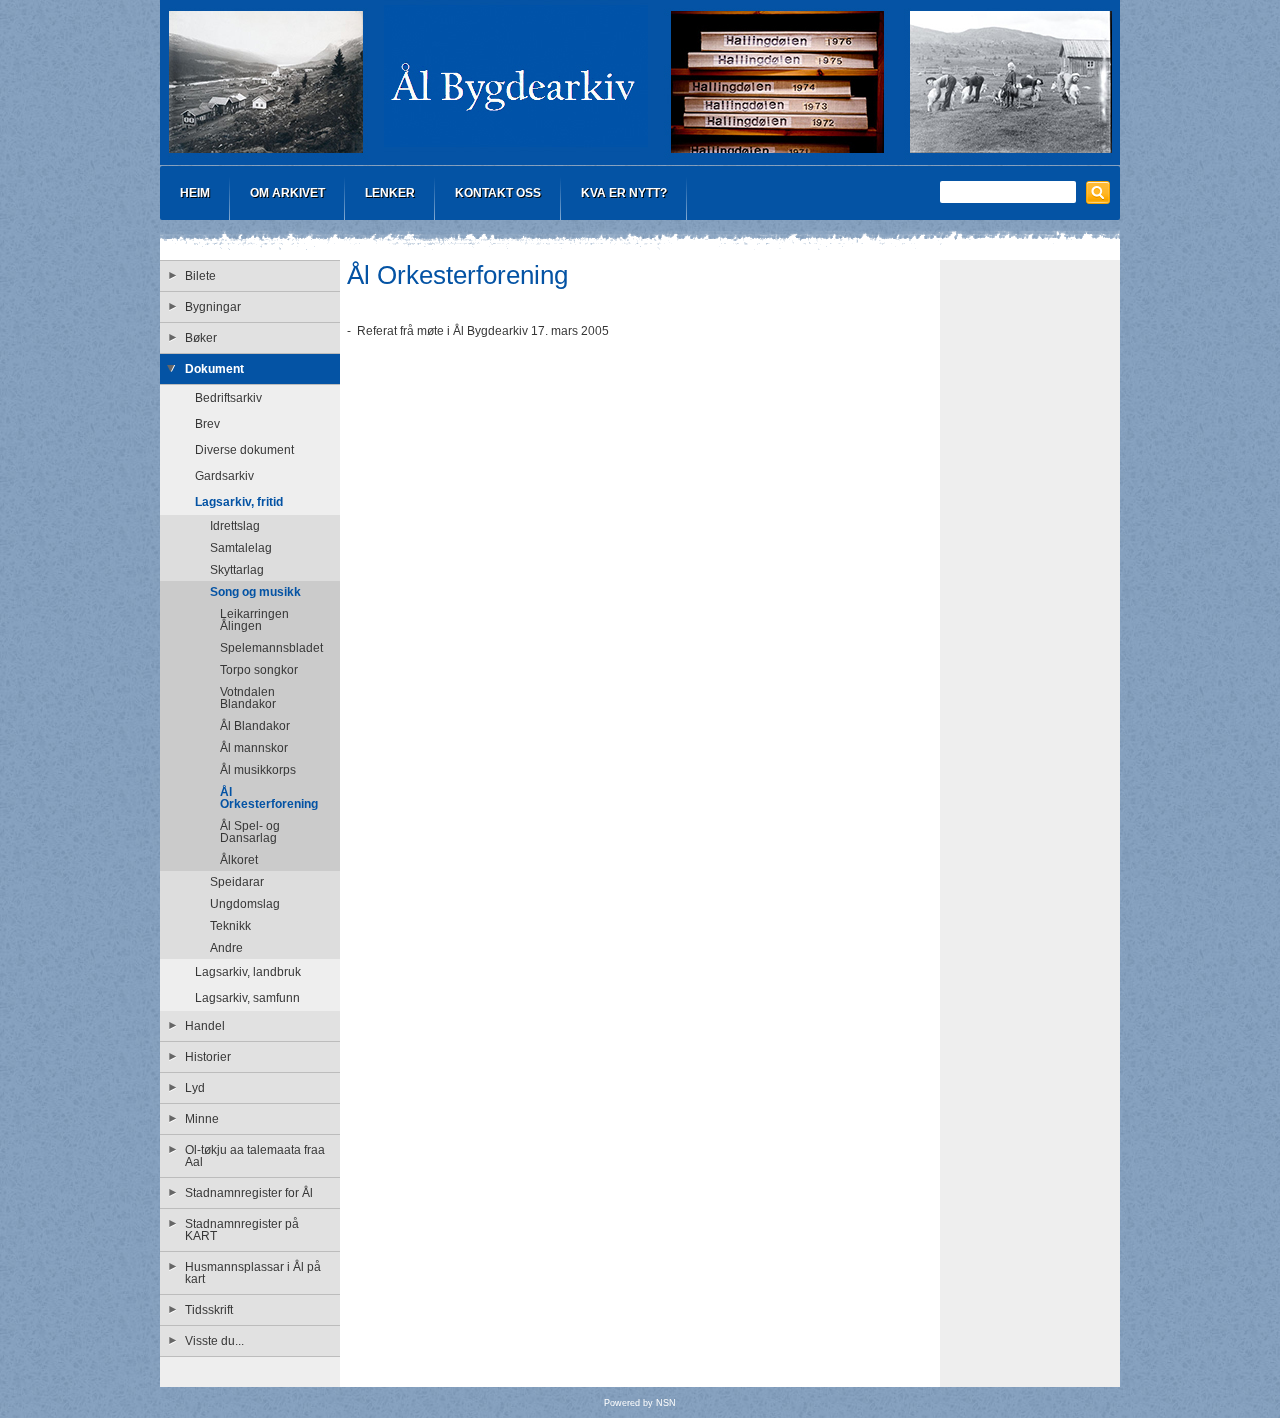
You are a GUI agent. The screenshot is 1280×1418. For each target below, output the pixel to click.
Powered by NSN (640, 1403)
